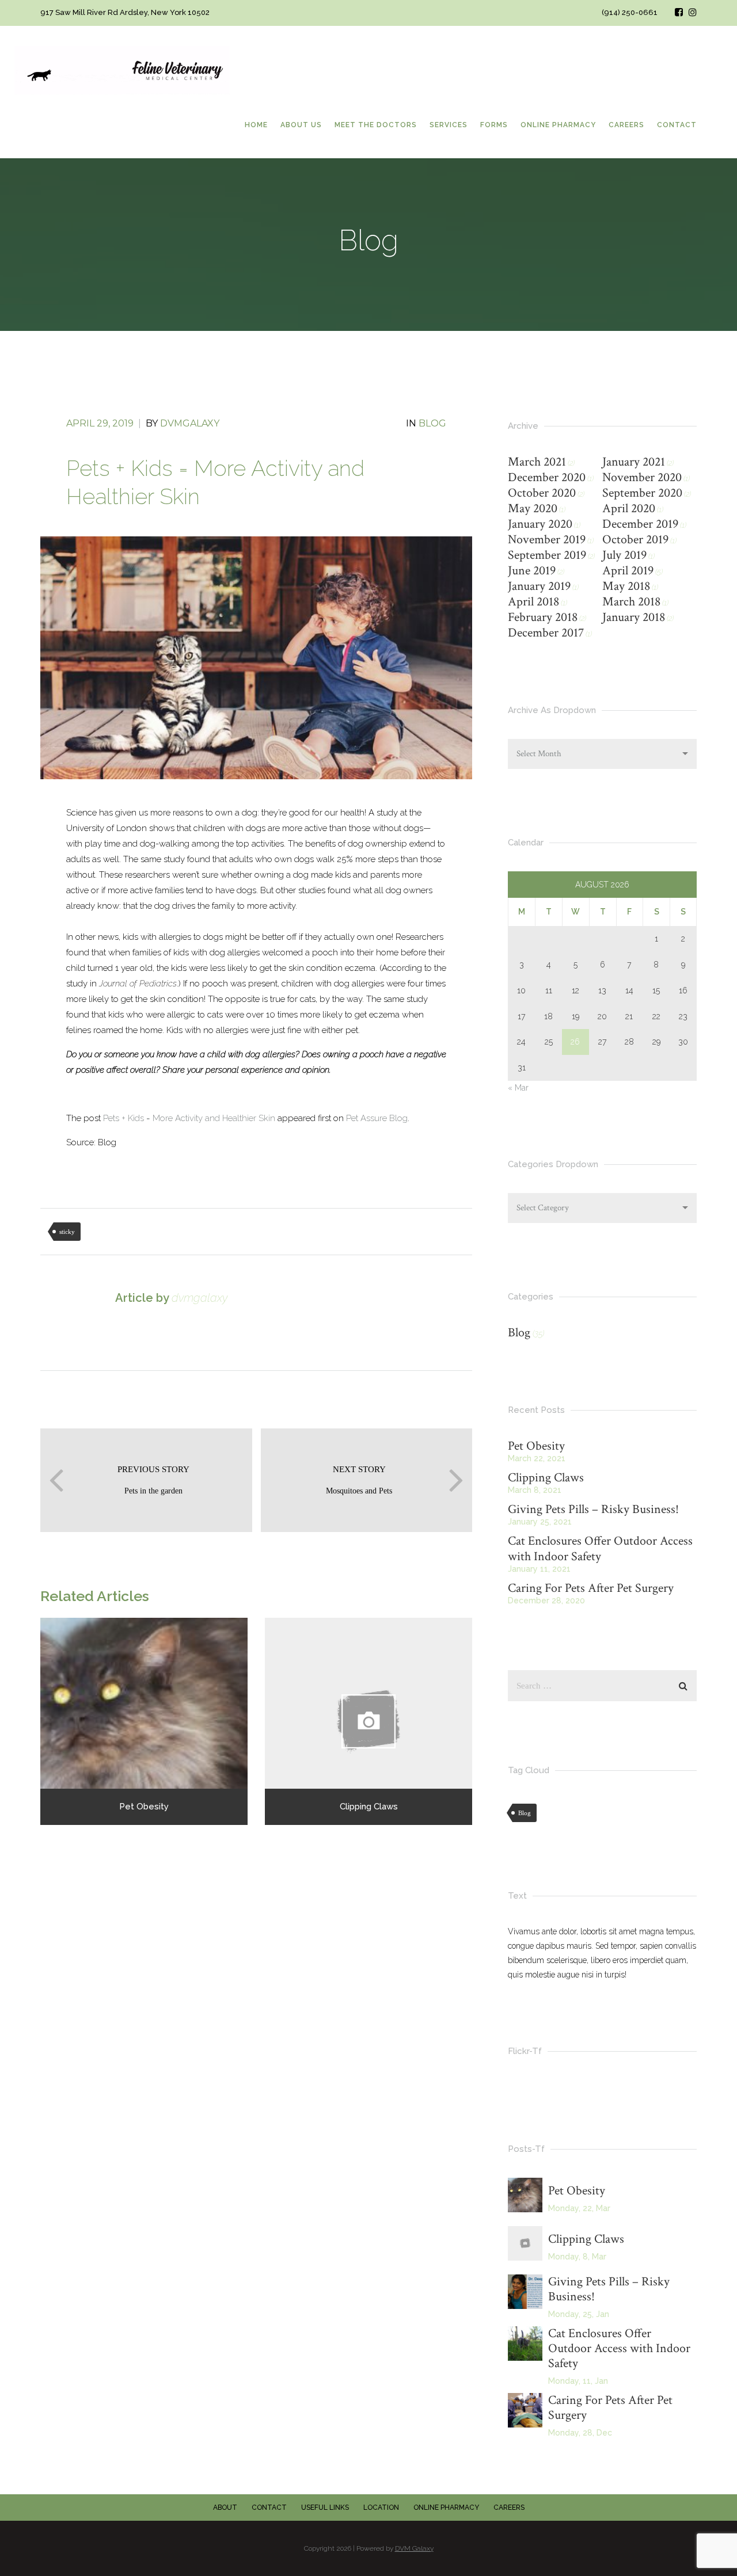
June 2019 (532, 571)
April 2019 (628, 571)
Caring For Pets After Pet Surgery (591, 1588)
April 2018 (533, 602)
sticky (67, 1232)
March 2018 (631, 602)
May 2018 (626, 586)
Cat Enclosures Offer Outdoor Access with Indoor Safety (600, 1549)
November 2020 (642, 477)
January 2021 (634, 462)
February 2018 (543, 617)
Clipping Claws (546, 1478)
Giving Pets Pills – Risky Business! (593, 1509)
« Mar (518, 1088)
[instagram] (693, 12)
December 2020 (547, 477)
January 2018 (634, 617)
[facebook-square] (679, 12)
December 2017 (546, 633)
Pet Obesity (536, 1446)
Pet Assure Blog (377, 1118)
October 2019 (635, 540)
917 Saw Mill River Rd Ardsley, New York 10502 (125, 12)
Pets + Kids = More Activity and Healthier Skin (189, 1118)
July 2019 (624, 555)
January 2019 (539, 586)
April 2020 (629, 508)
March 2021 (537, 462)
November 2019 (547, 540)
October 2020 (542, 493)
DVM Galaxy (414, 2548)
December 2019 (640, 524)
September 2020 (642, 493)
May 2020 (533, 508)
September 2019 (547, 555)
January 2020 (540, 524)
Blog (432, 423)
